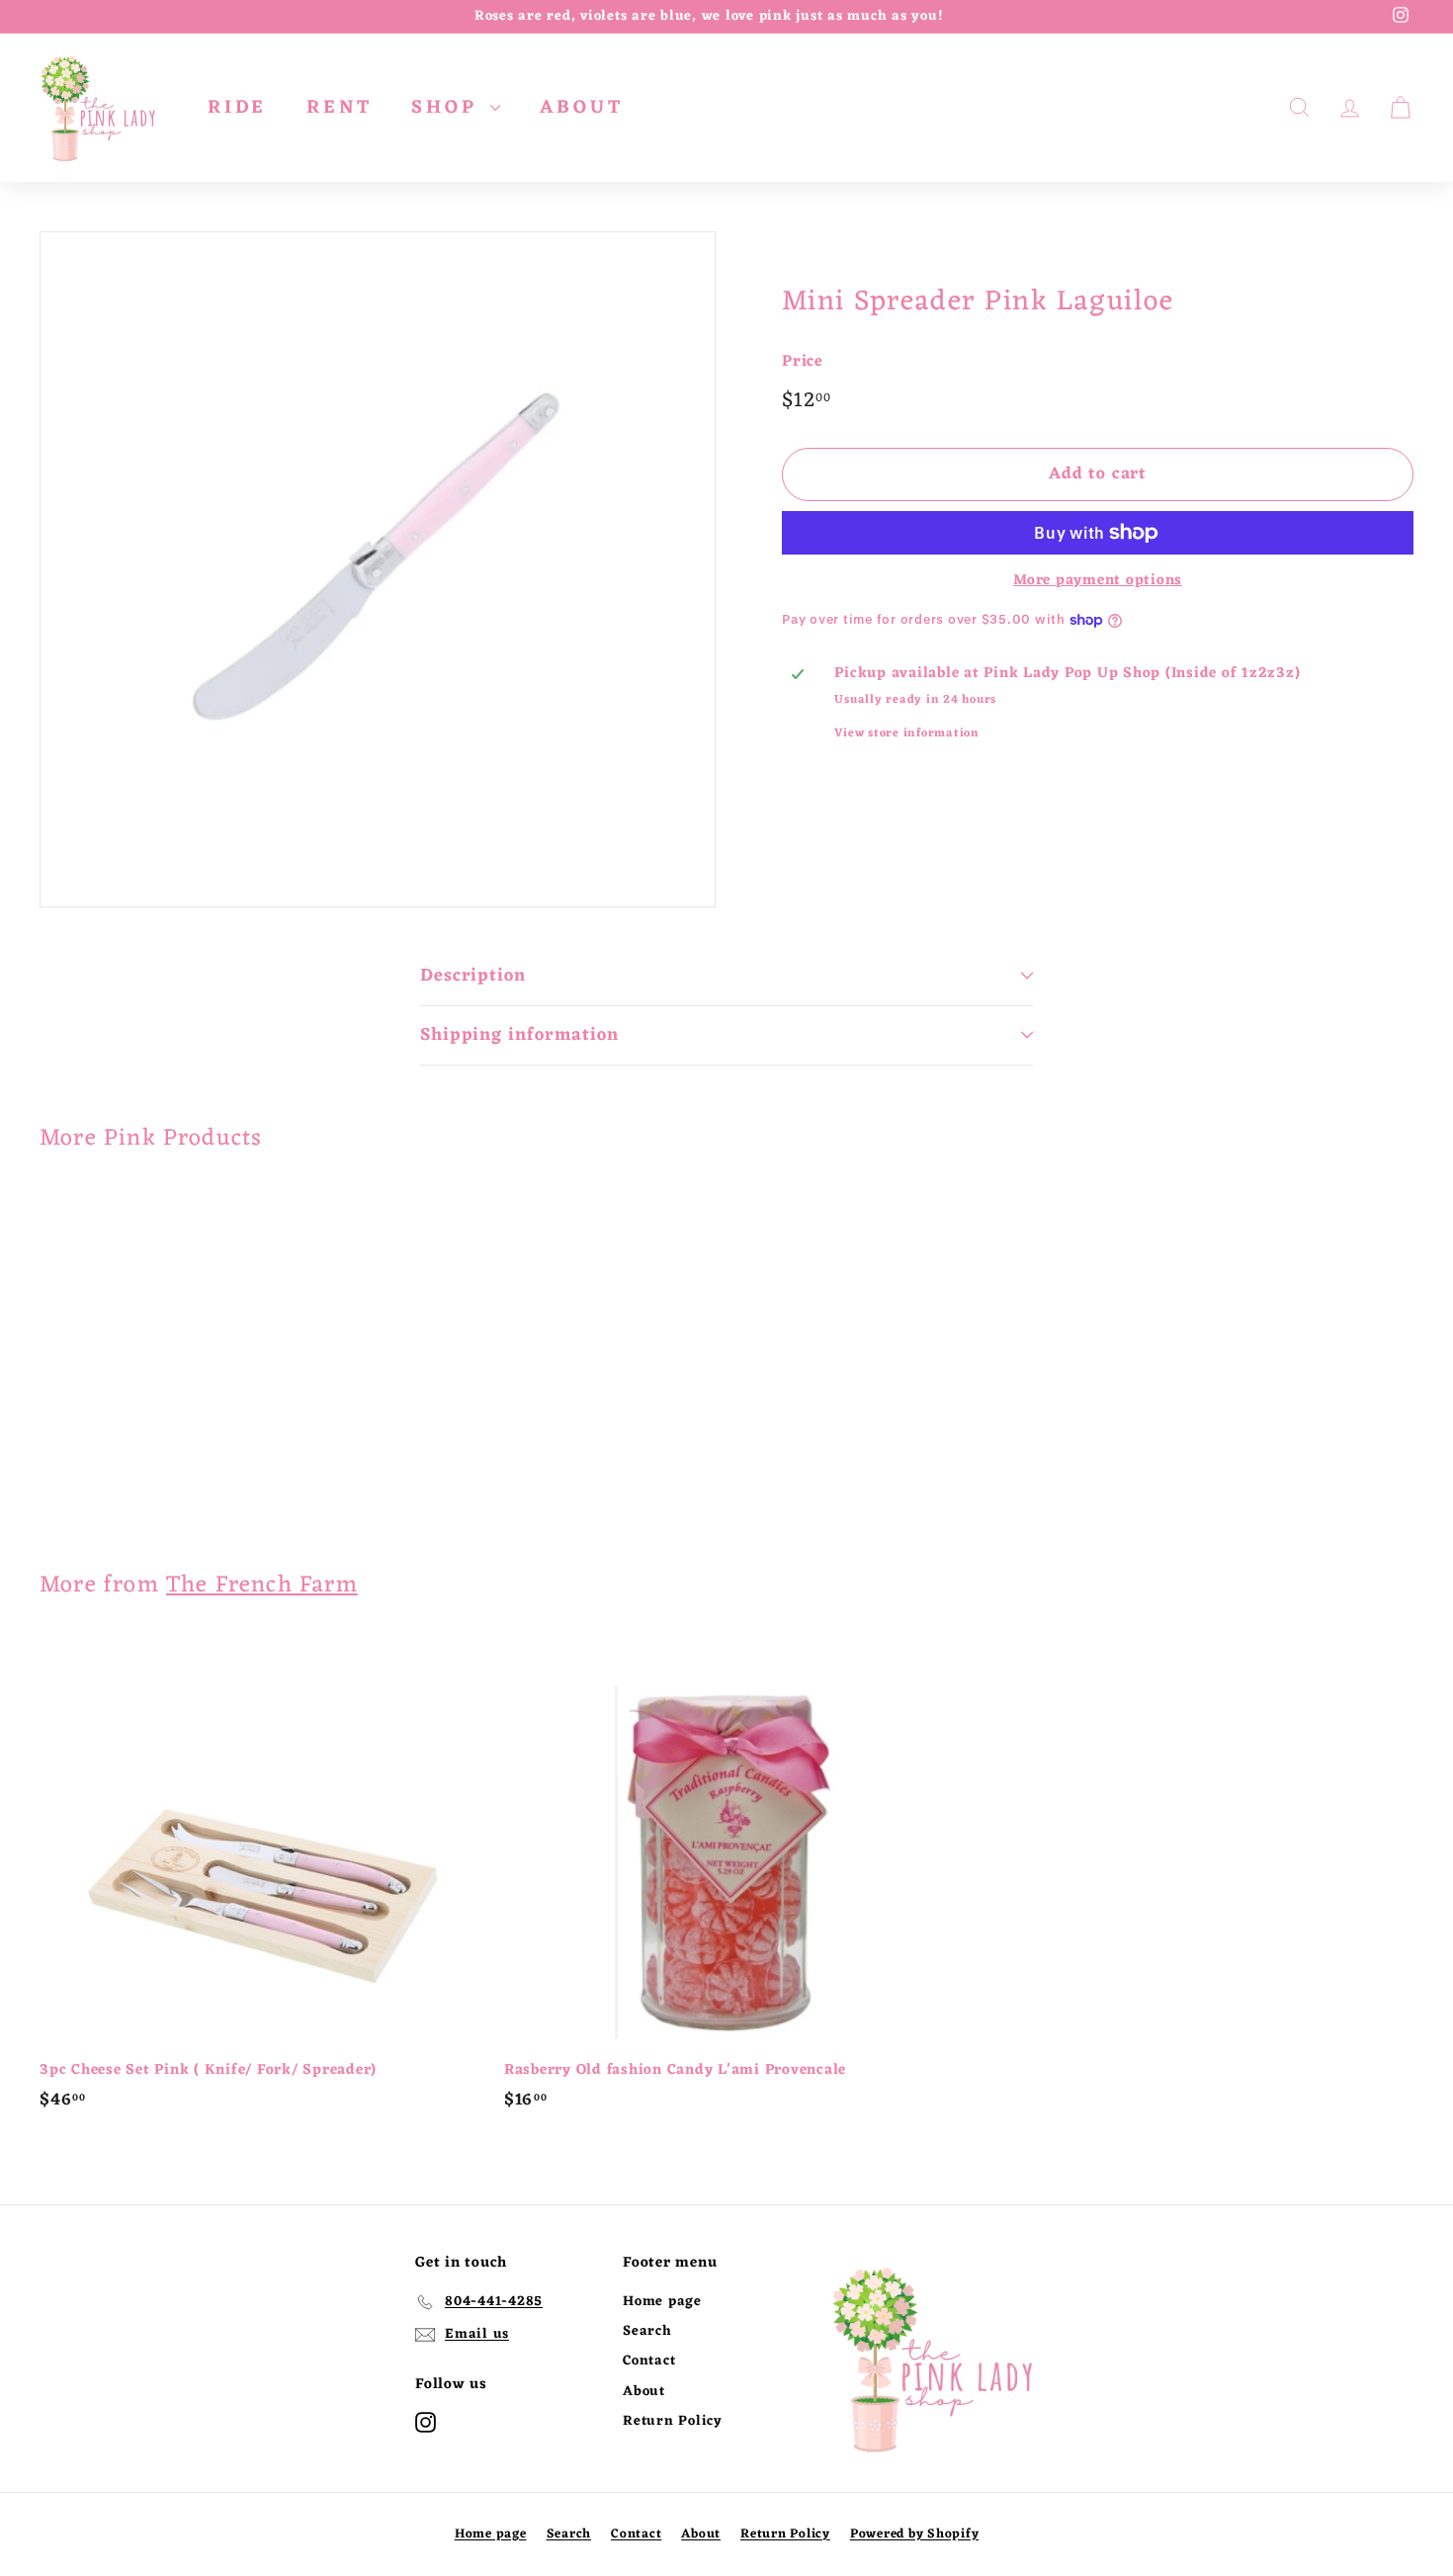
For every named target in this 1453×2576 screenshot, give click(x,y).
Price (803, 363)
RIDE (237, 108)
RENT (339, 108)
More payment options (1098, 581)
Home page (662, 2302)
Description (473, 976)
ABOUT (581, 108)
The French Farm (262, 1586)
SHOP (448, 108)
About (644, 2392)
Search (647, 2331)
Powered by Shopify (915, 2534)
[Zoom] (378, 569)
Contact (649, 2361)
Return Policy (673, 2421)
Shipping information (519, 1035)
